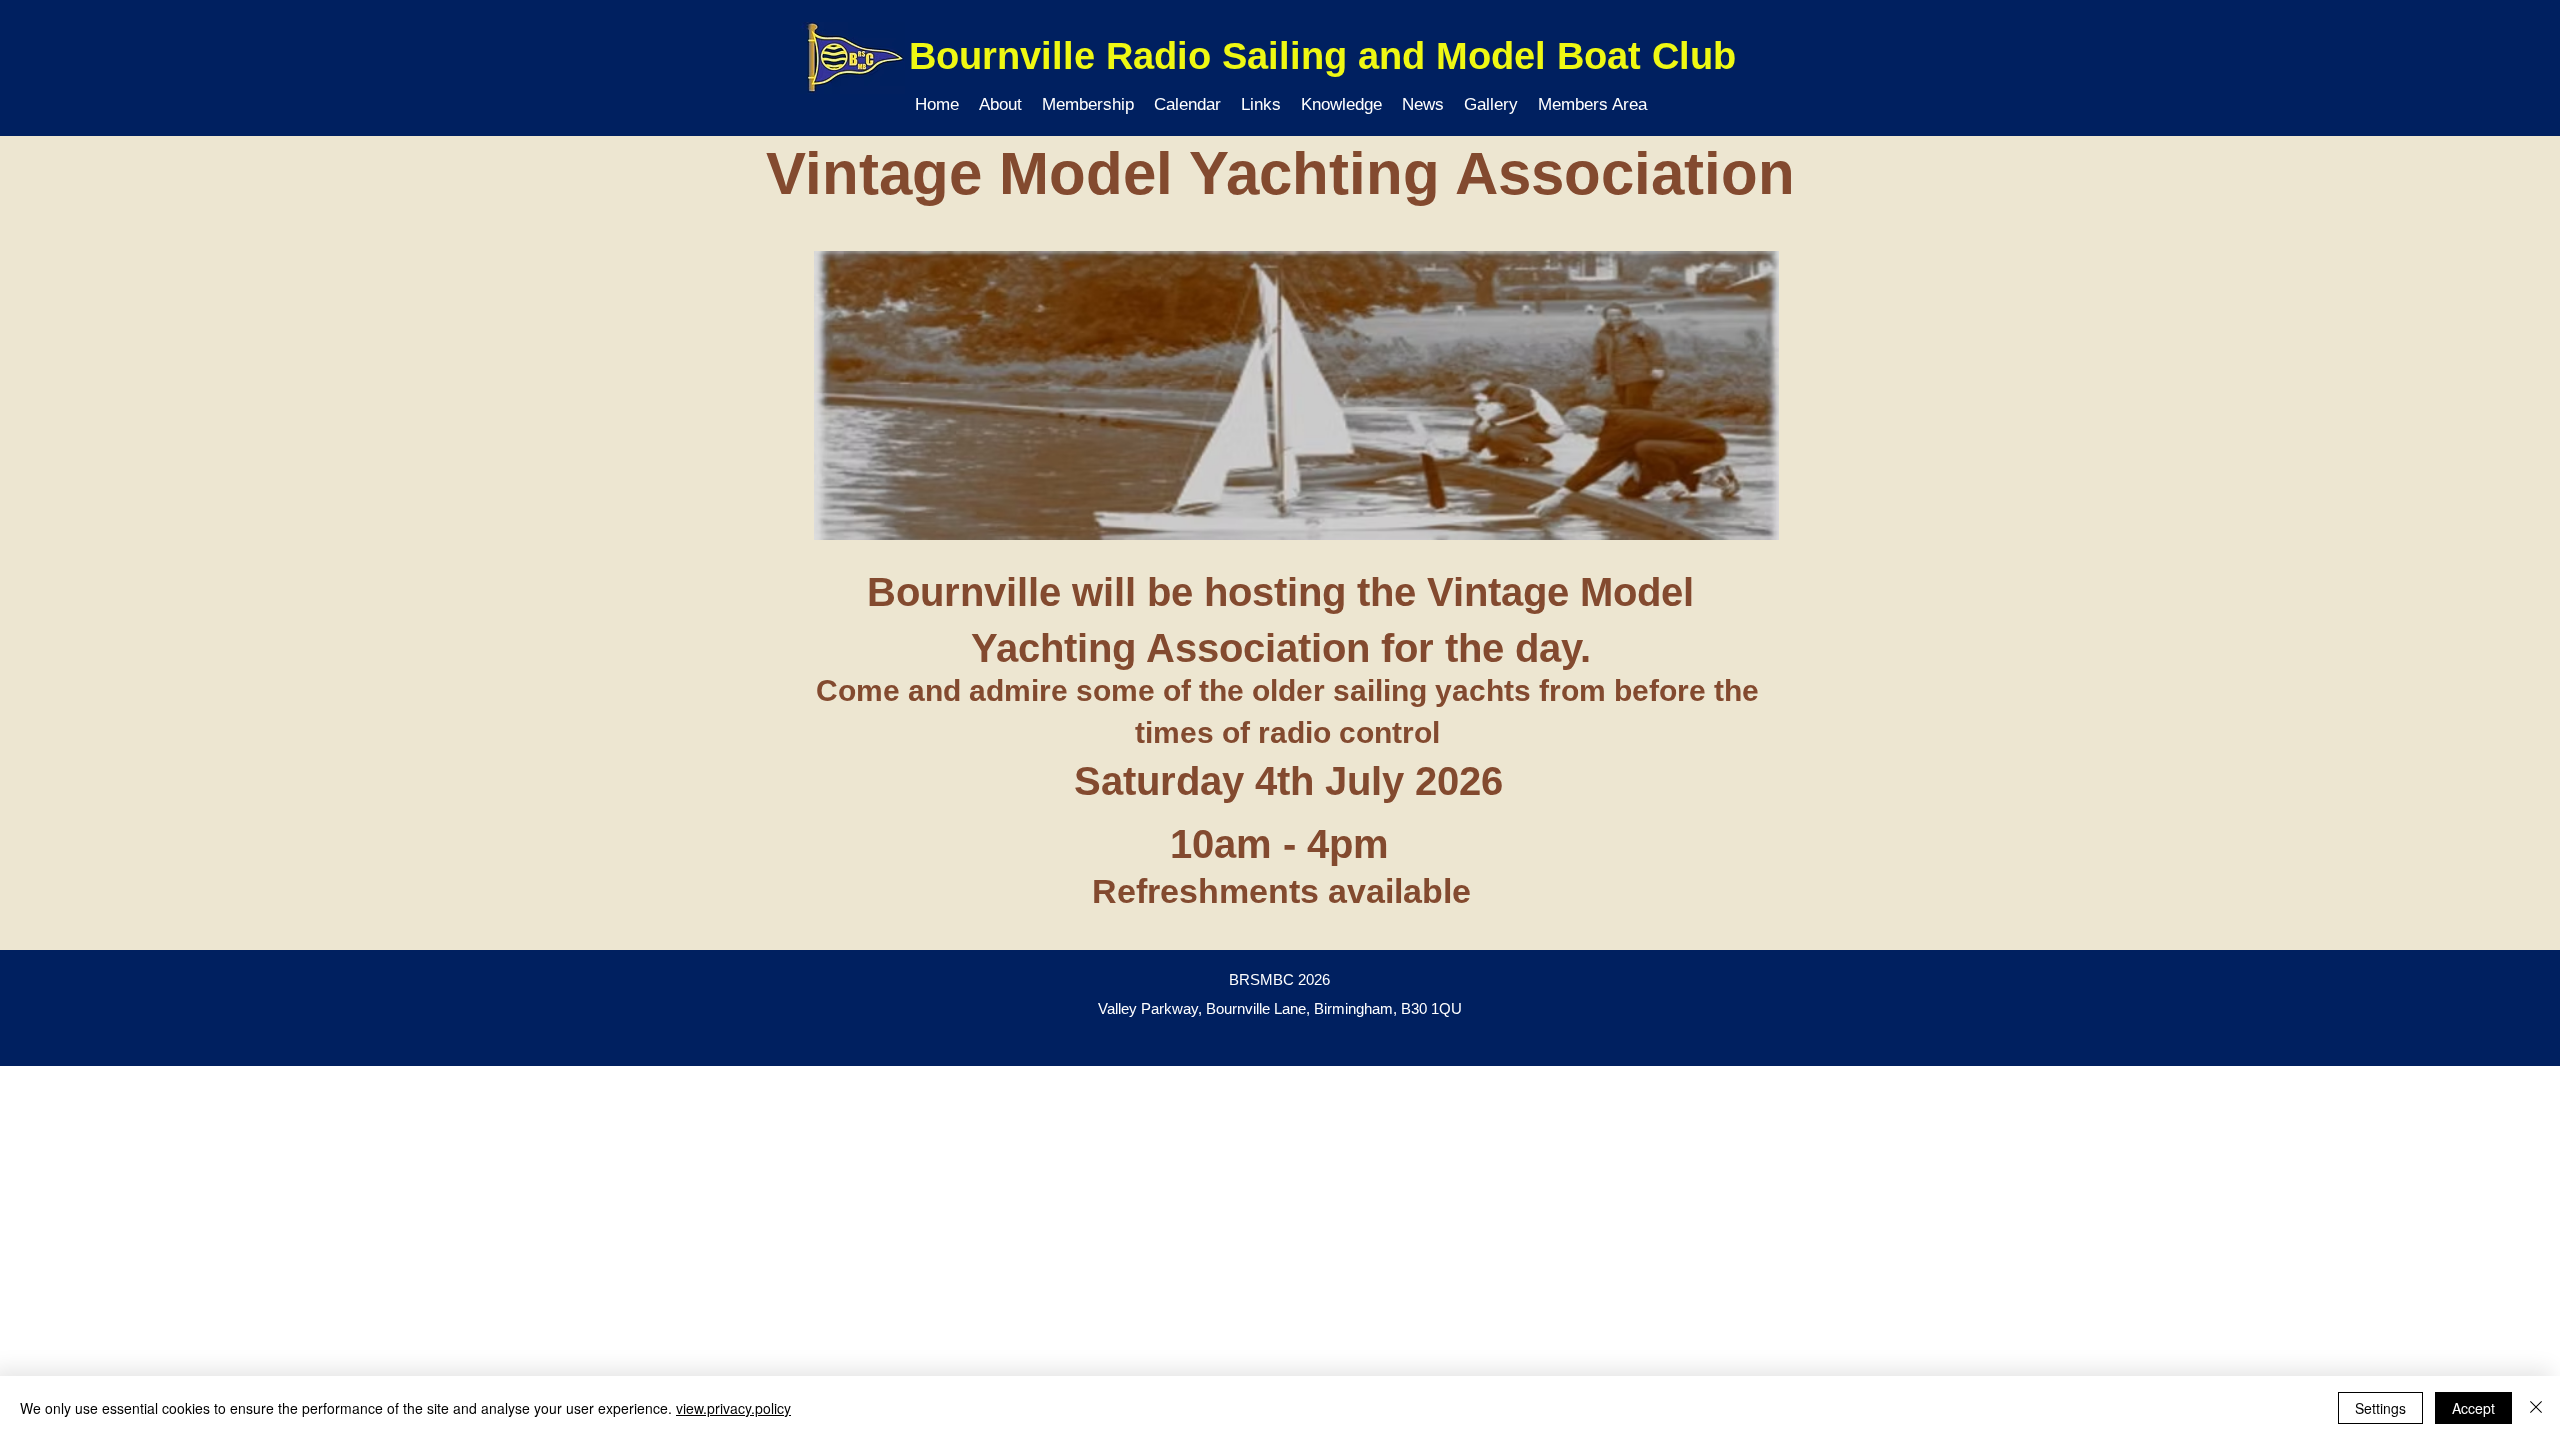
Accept (2473, 1408)
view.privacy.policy (733, 1408)
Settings (2380, 1408)
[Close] (2536, 1408)
